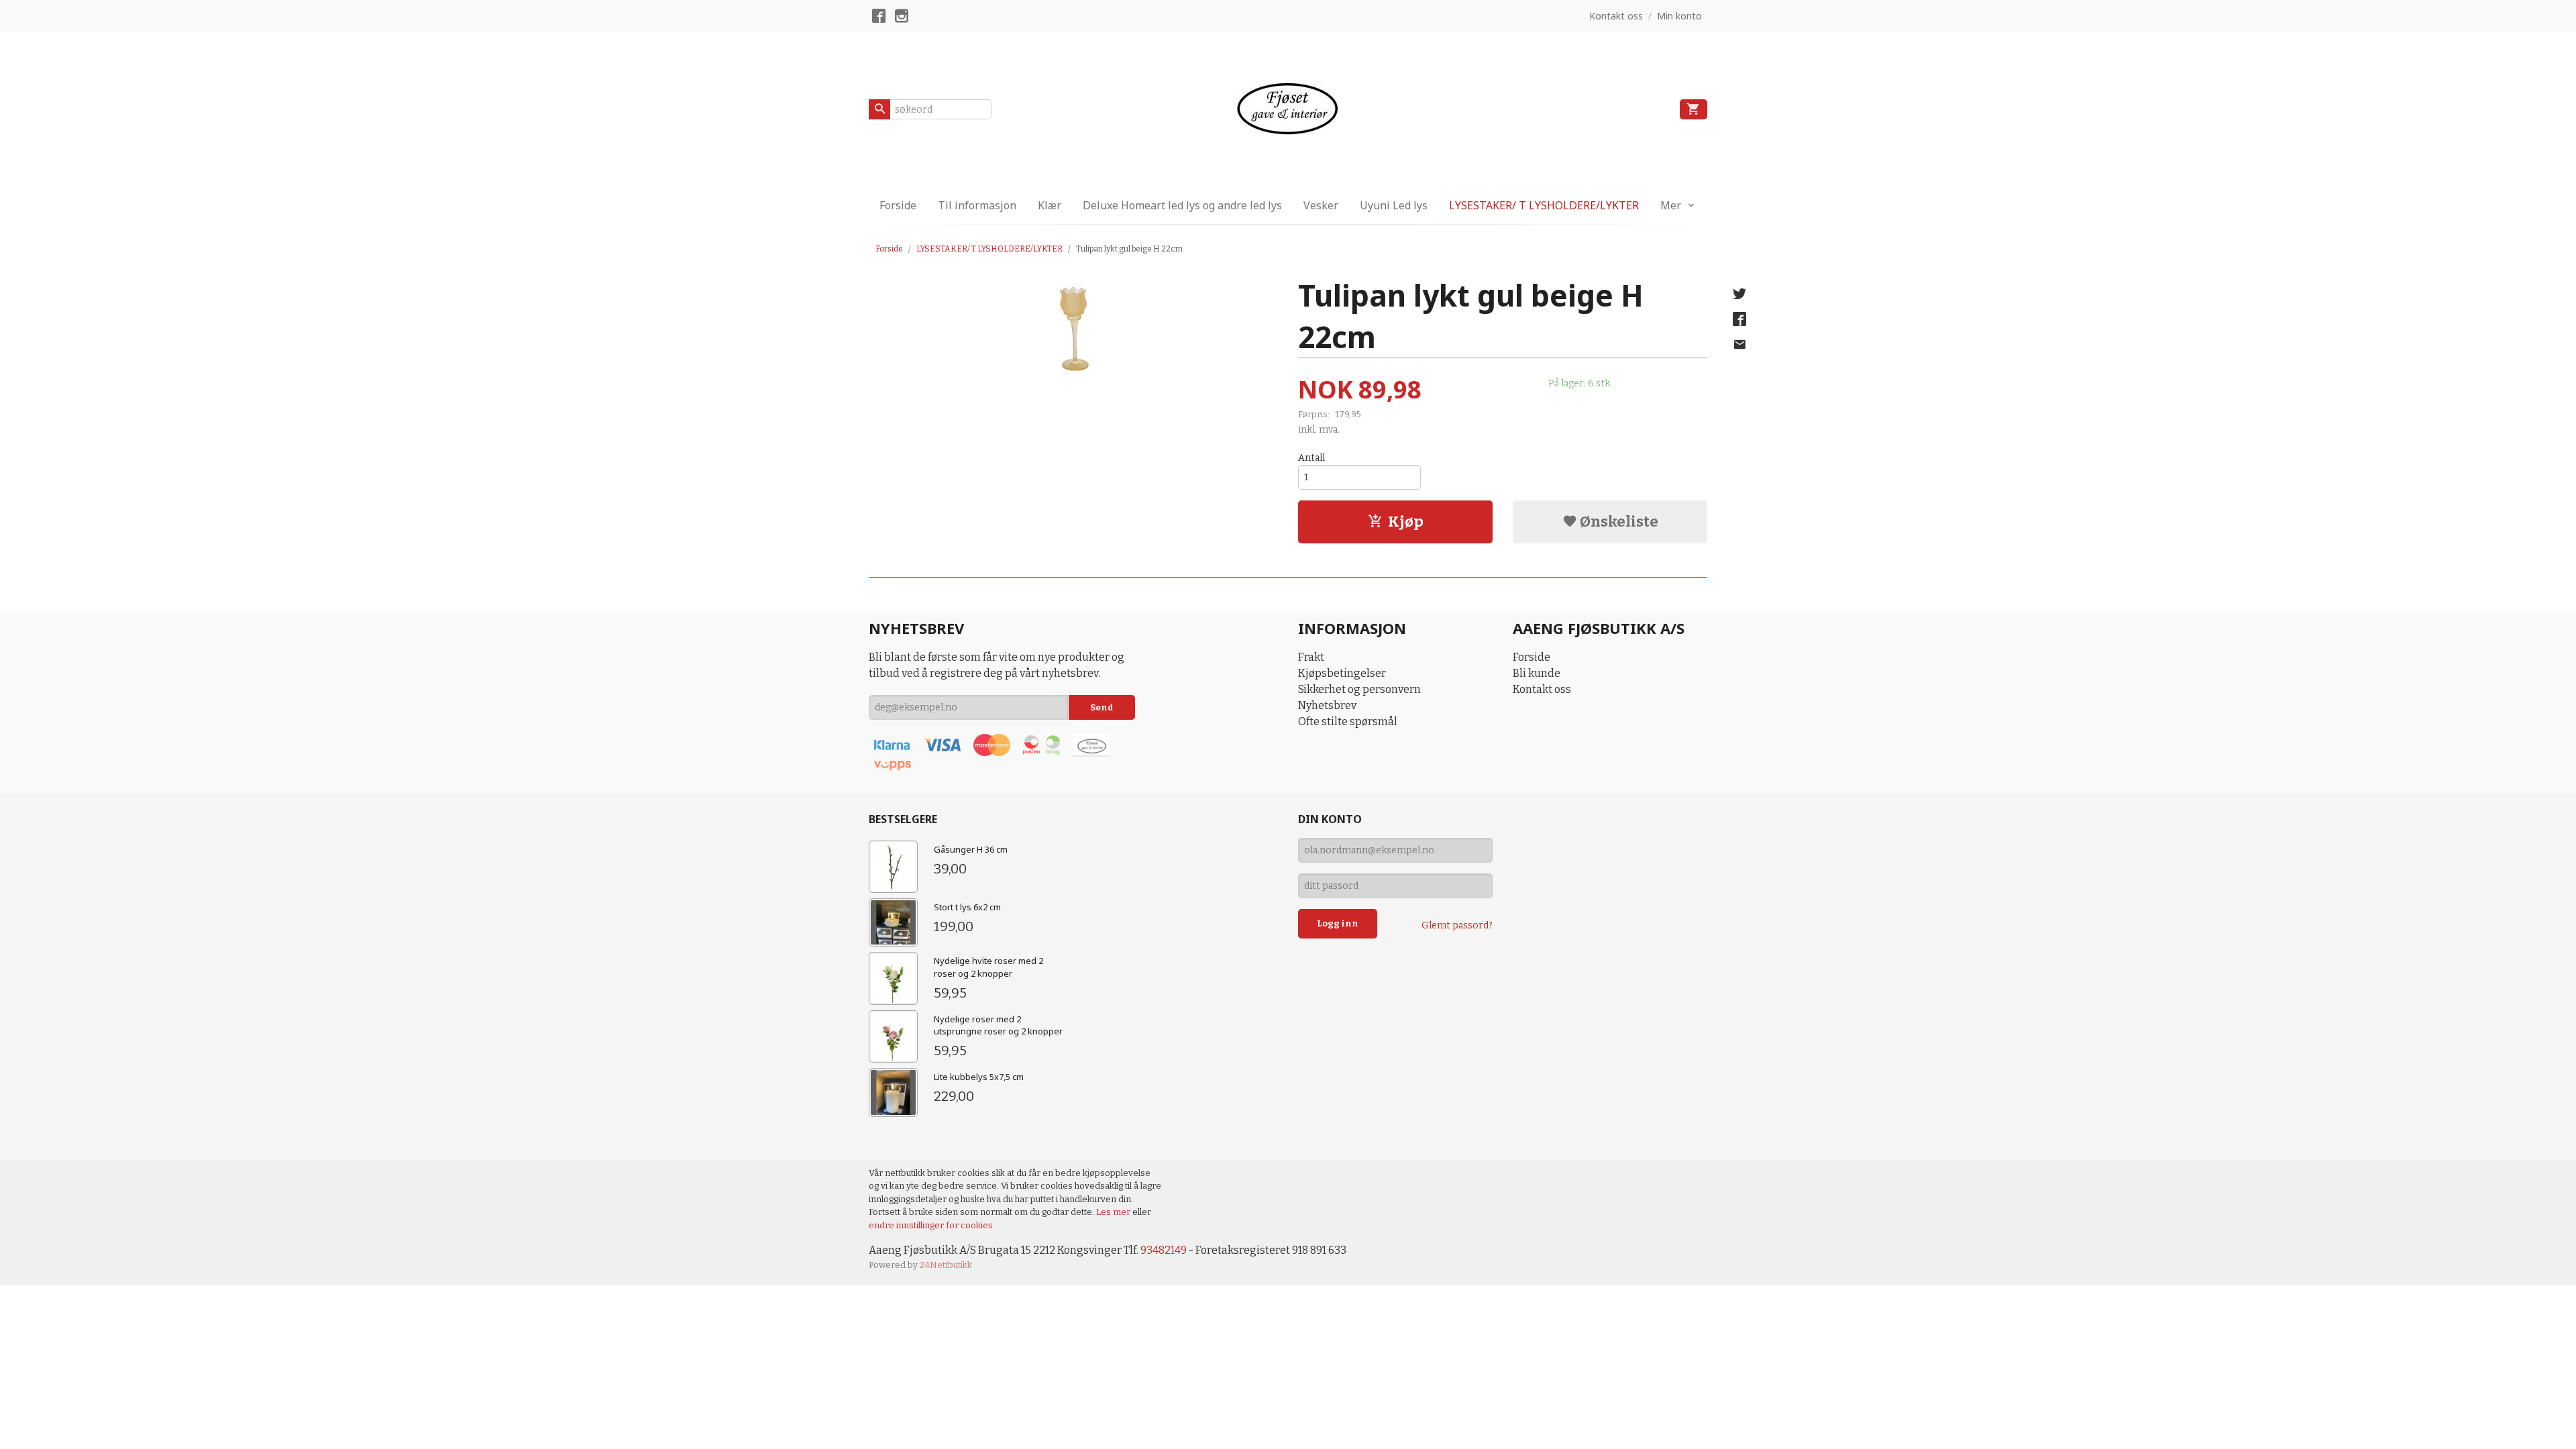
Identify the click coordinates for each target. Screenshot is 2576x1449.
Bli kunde (1537, 673)
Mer (1671, 205)
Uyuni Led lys (1394, 205)
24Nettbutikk (946, 1265)
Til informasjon (977, 205)
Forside (898, 205)
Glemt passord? (1457, 925)
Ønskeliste (1618, 522)
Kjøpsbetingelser (1342, 673)
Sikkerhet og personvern (1359, 689)
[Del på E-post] (1739, 345)
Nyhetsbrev (1327, 705)
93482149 (1164, 1250)
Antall (1311, 458)
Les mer (1114, 1212)
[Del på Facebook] (1739, 319)
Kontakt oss (1542, 689)
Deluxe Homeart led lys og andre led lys (1182, 205)
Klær (1050, 205)
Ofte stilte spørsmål (1348, 721)
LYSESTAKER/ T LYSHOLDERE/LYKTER (1544, 205)
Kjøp (1406, 522)
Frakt (1311, 657)
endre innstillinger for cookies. (932, 1225)
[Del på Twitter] (1739, 294)
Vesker (1321, 205)
